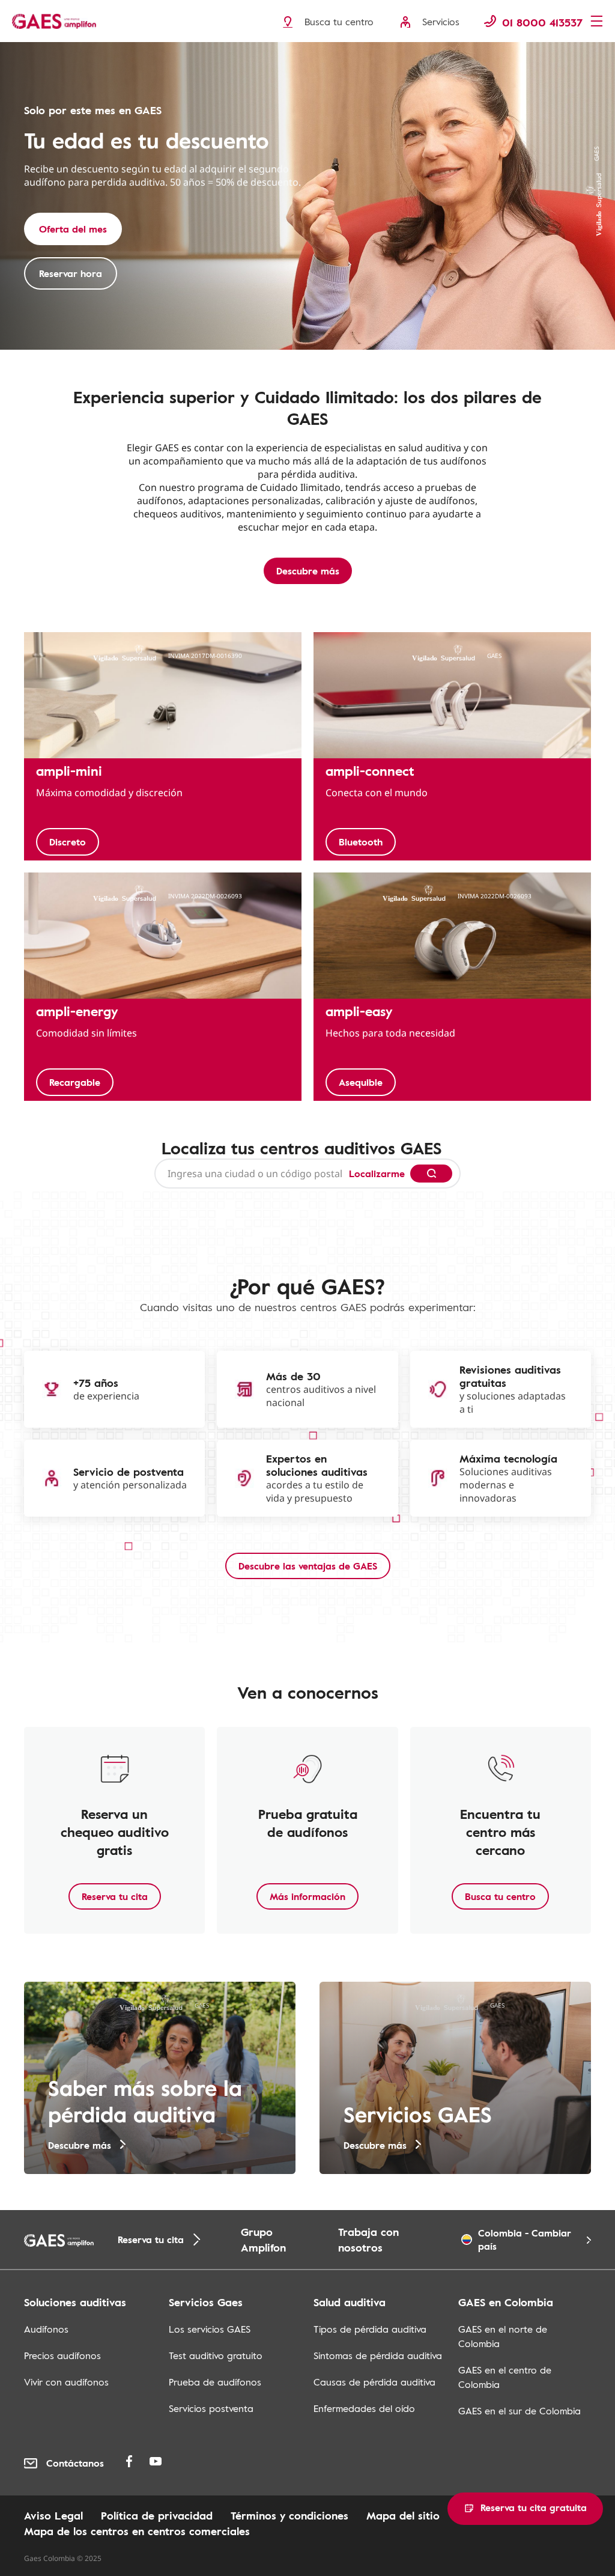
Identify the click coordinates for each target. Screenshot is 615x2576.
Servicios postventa (211, 2408)
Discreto (68, 842)
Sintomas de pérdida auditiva (378, 2355)
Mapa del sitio (403, 2515)
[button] (525, 2509)
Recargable (75, 1082)
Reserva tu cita (115, 1896)
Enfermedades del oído (364, 2408)
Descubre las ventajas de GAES (308, 1566)
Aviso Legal (53, 2515)
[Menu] (600, 22)
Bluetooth (361, 842)
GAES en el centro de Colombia (505, 2377)
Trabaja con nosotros (368, 2240)
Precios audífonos (62, 2355)
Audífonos (46, 2329)
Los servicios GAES (210, 2329)
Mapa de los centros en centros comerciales (137, 2531)
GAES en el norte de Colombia (503, 2336)
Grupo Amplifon (263, 2240)
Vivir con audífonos (66, 2382)
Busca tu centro (500, 1896)
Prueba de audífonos (215, 2382)
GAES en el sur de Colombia (520, 2411)
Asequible (361, 1082)
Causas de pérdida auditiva (374, 2382)
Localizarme (377, 1174)
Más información (307, 1896)
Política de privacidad (157, 2515)
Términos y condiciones (289, 2515)
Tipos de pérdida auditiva (370, 2329)
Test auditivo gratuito (216, 2355)
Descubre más (308, 571)
